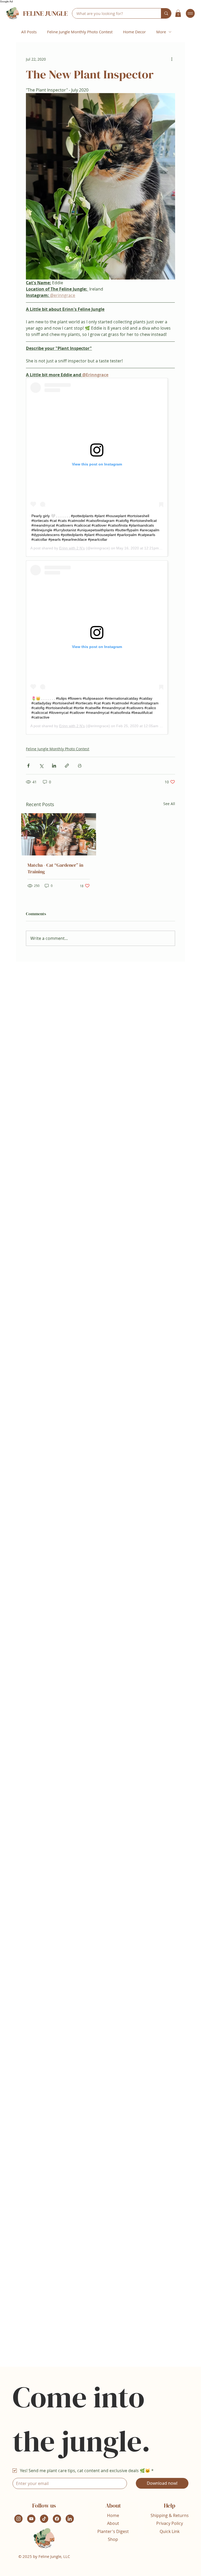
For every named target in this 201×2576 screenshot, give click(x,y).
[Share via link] (67, 766)
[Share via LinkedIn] (54, 766)
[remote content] (100, 467)
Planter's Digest (113, 2531)
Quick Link (170, 2531)
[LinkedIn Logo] (70, 2519)
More (161, 32)
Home (113, 2515)
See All (169, 804)
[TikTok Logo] (44, 2519)
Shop (113, 2539)
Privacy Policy (170, 2523)
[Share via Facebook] (28, 766)
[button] (178, 13)
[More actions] (172, 59)
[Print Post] (80, 766)
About (113, 2523)
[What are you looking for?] (166, 13)
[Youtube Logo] (31, 2519)
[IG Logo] (18, 2519)
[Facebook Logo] (57, 2519)
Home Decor (134, 32)
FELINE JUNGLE (45, 13)
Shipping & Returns (170, 2515)
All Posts (29, 32)
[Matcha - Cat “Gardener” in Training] (59, 834)
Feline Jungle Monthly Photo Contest (80, 32)
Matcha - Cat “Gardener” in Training (55, 868)
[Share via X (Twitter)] (41, 766)
